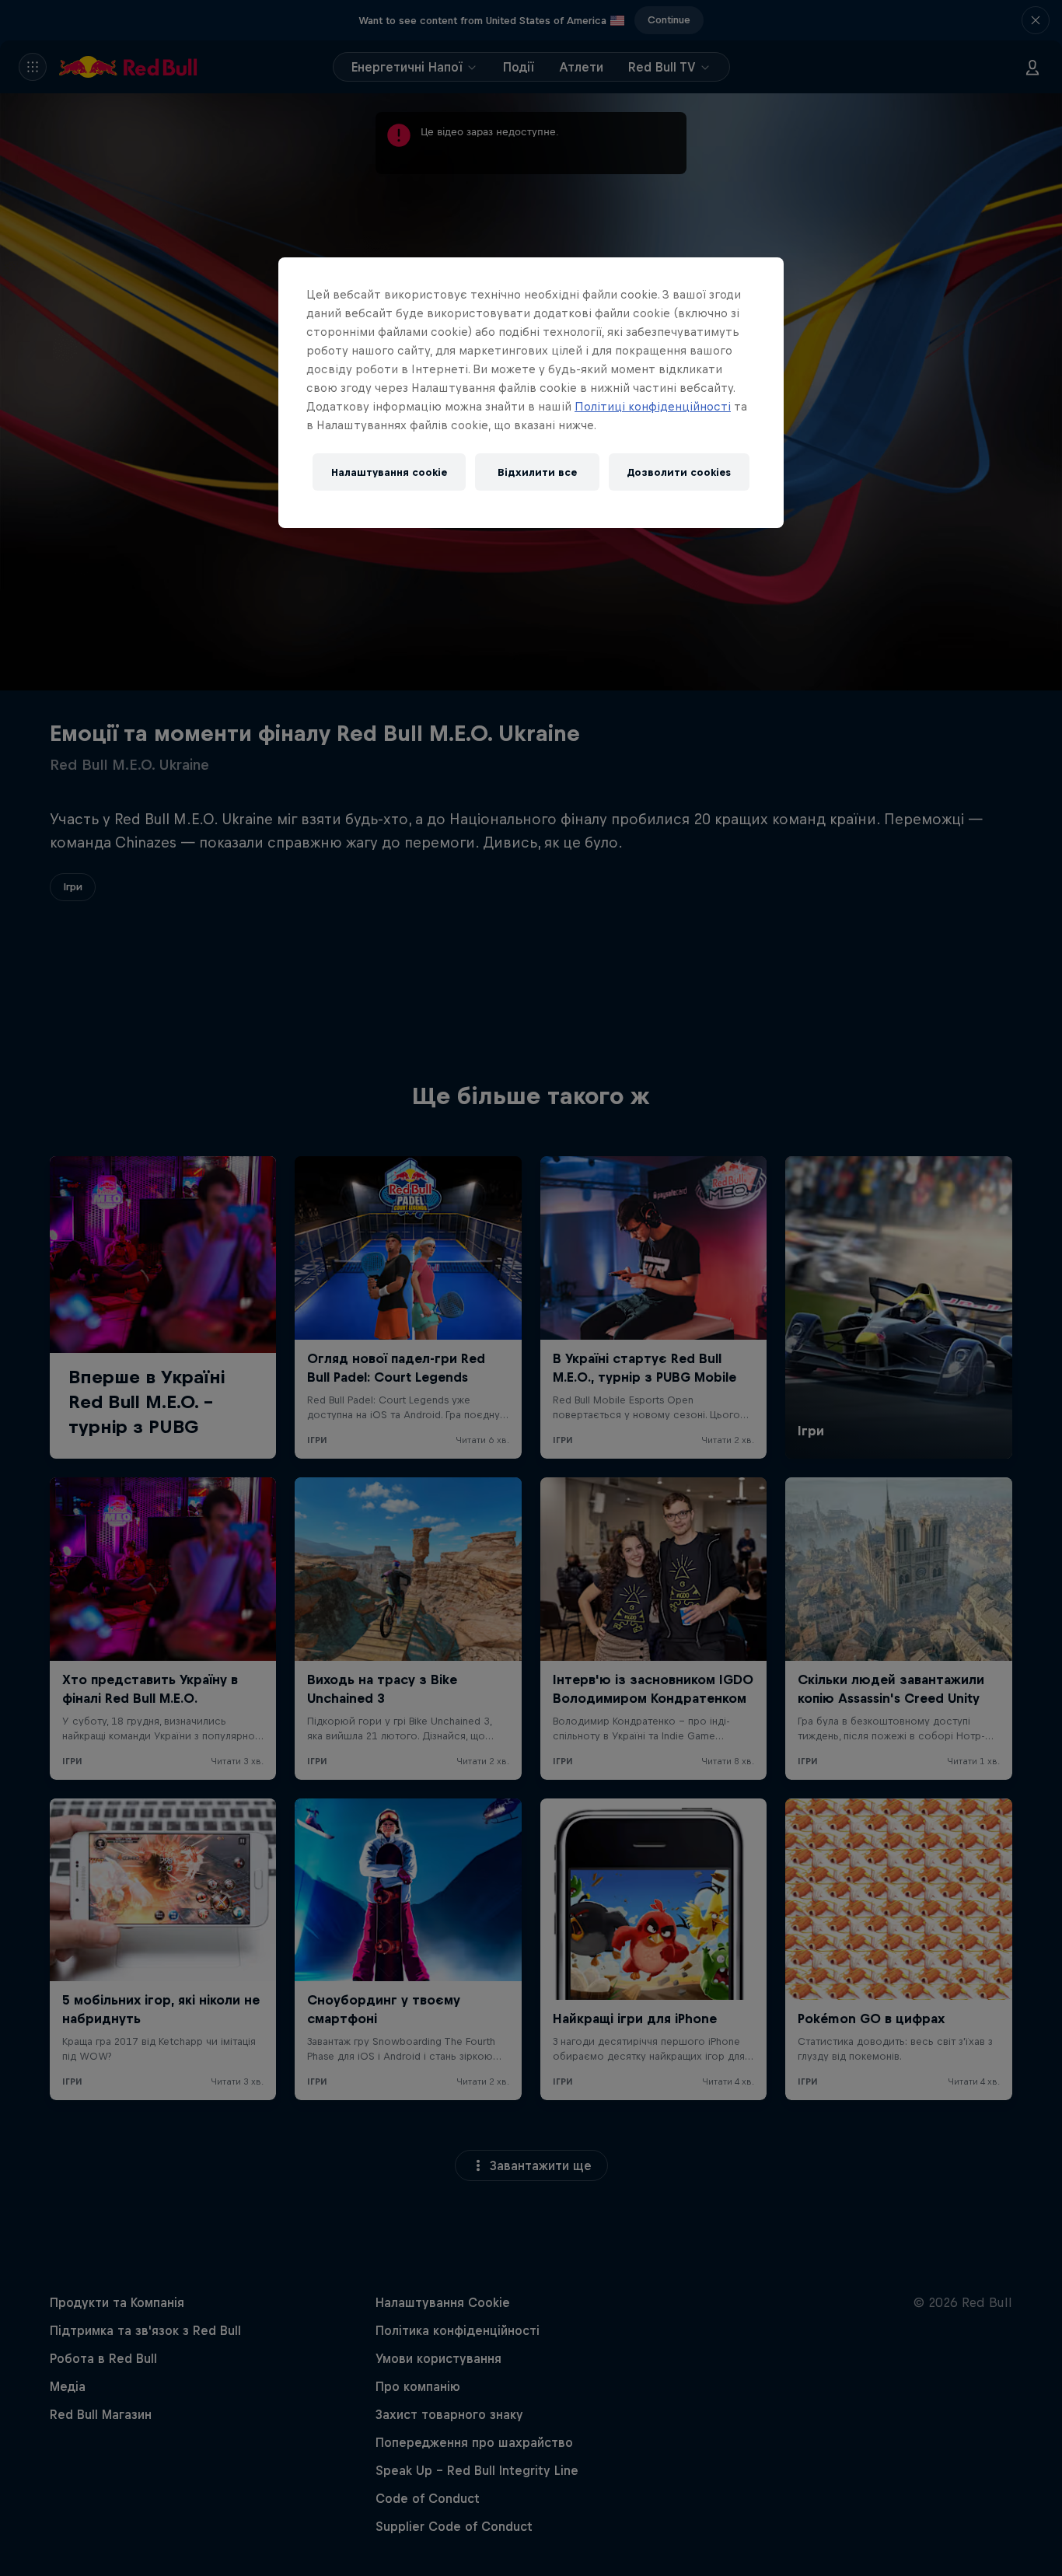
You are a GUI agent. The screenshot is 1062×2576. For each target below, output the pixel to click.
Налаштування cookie (389, 472)
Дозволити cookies (679, 472)
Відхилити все (537, 472)
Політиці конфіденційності (653, 406)
